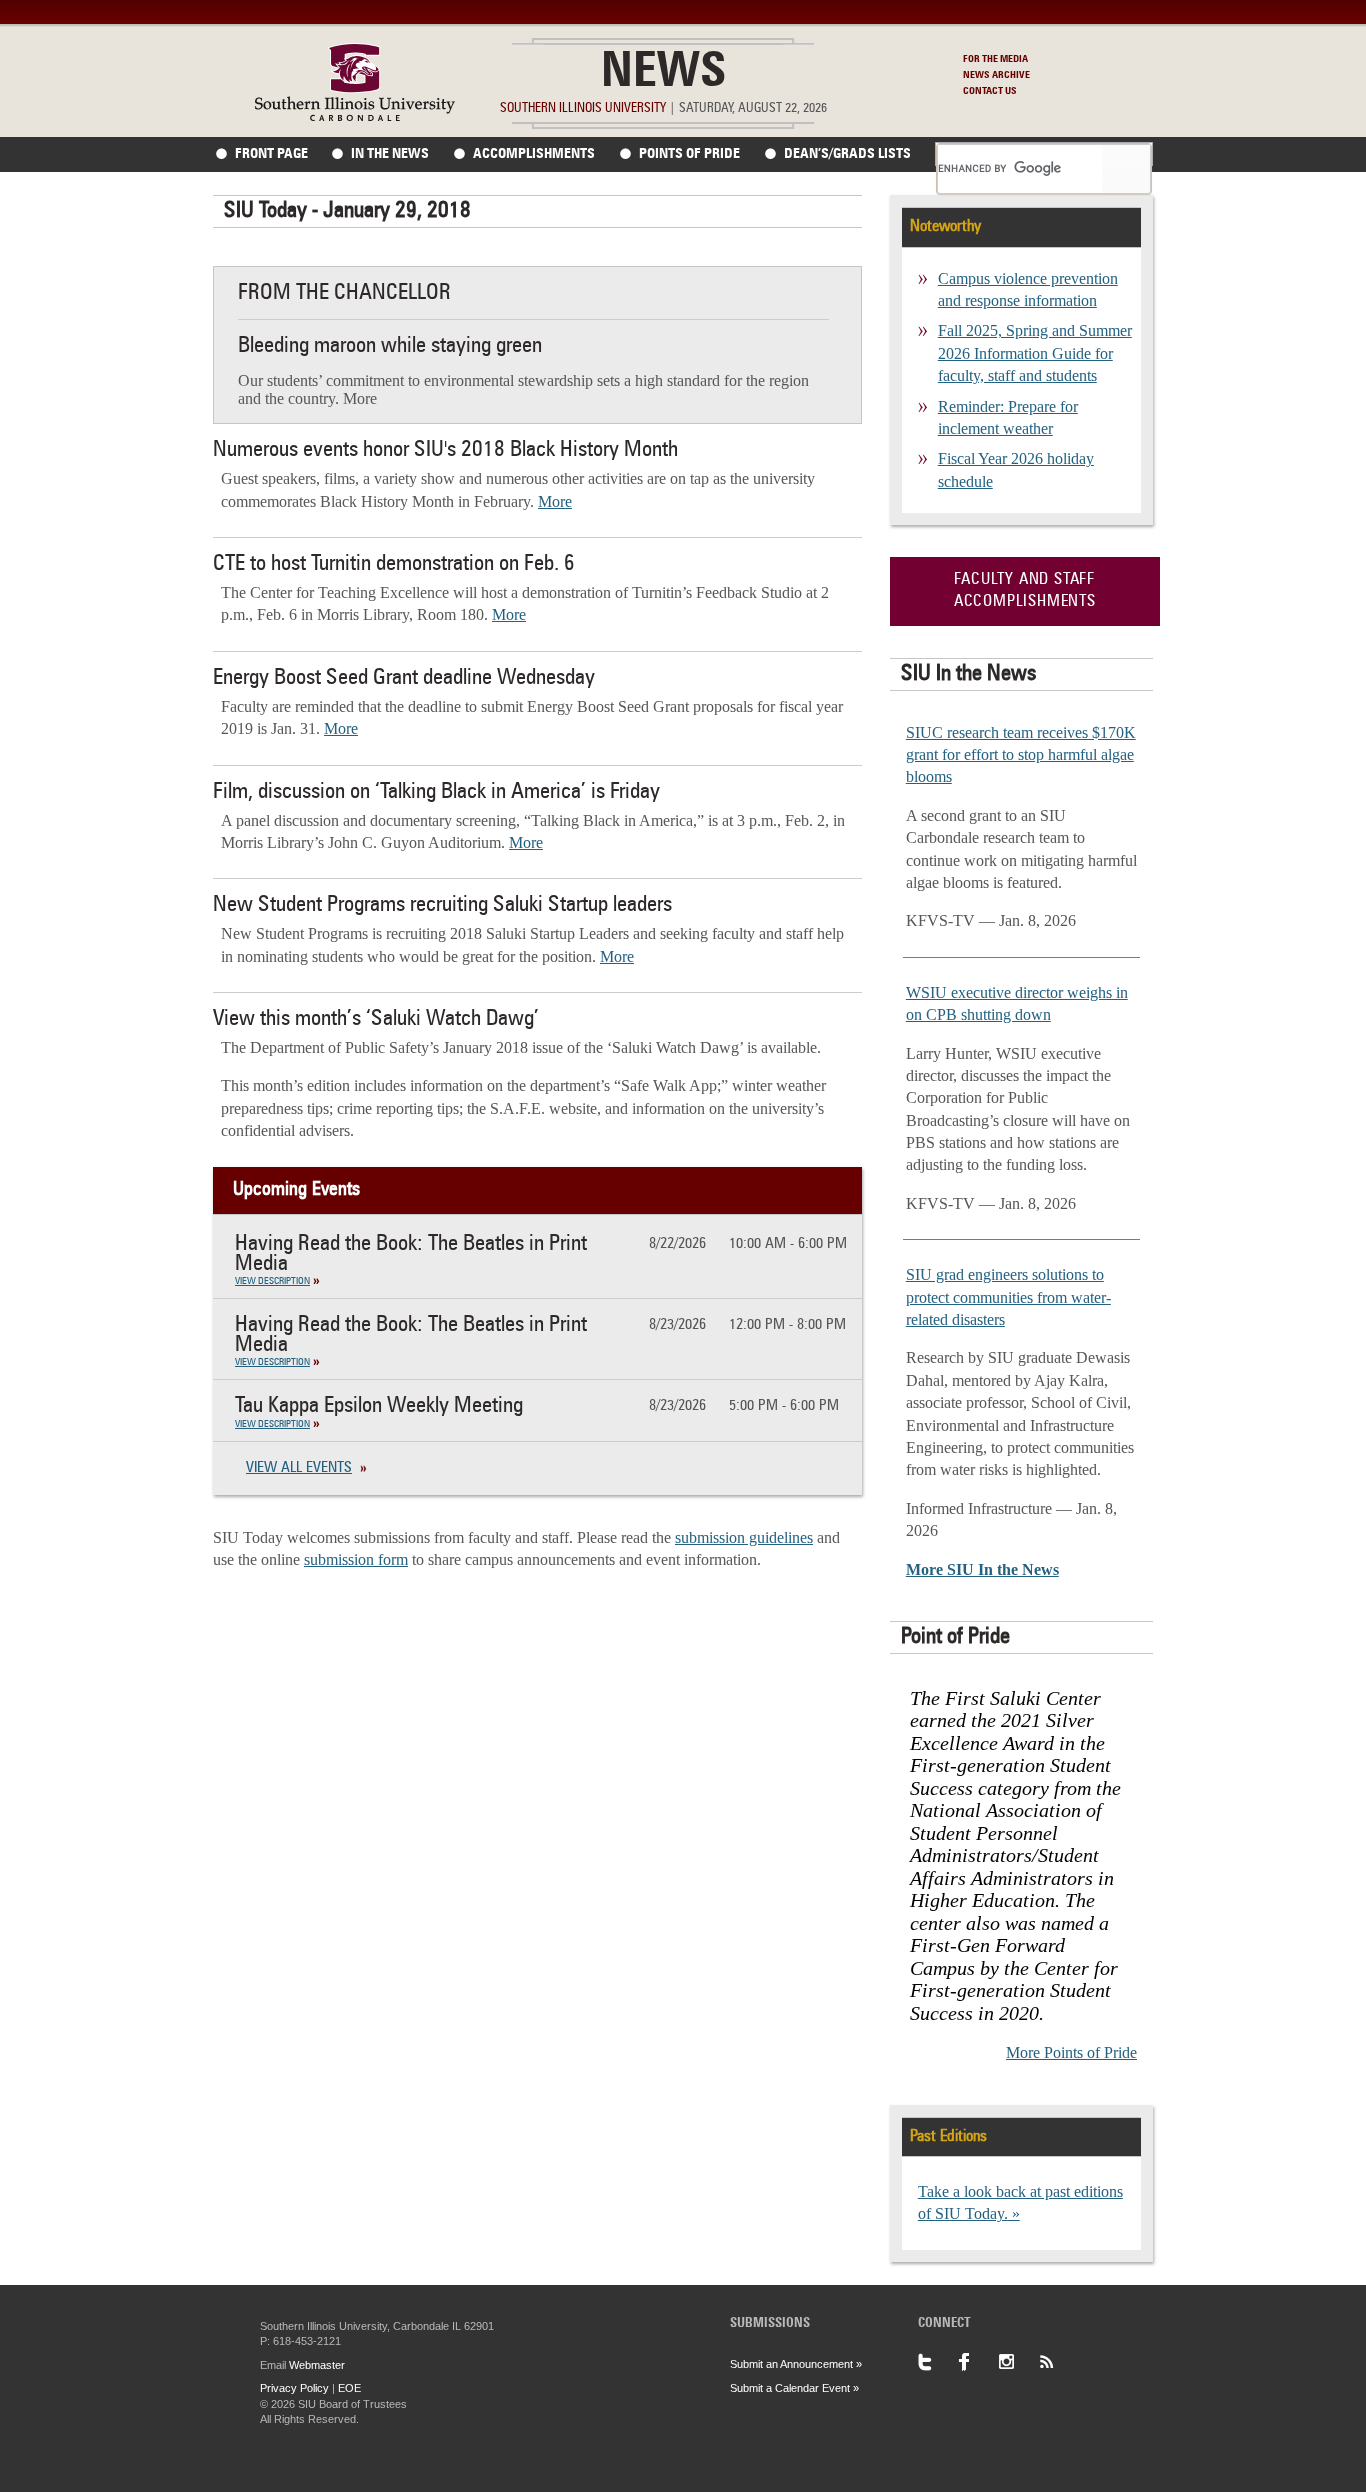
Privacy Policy (294, 2388)
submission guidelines (744, 1537)
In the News (390, 154)
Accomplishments (534, 154)
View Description (272, 1281)
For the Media (995, 59)
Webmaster (317, 2365)
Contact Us (990, 91)
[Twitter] (938, 2362)
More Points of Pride (1071, 2052)
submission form (356, 1559)
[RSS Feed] (1058, 2362)
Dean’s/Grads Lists (847, 154)
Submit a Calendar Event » (794, 2388)
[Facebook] (978, 2362)
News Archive (996, 75)
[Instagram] (1018, 2362)
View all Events (299, 1468)
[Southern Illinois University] (355, 115)
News (663, 74)
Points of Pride (689, 154)
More (555, 501)
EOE (349, 2388)
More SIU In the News (982, 1569)
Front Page (271, 154)
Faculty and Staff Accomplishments (1025, 591)
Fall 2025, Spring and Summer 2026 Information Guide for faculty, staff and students (1035, 353)
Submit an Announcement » (796, 2364)
